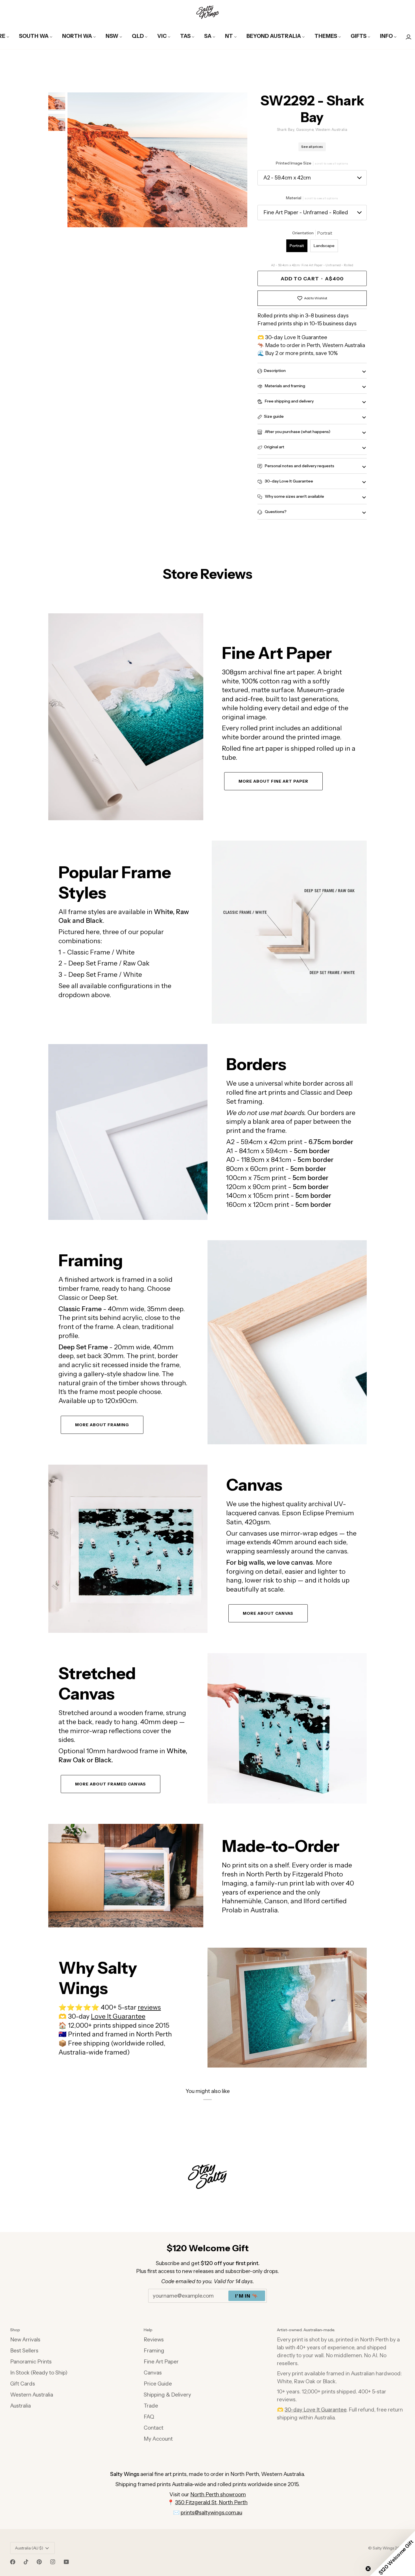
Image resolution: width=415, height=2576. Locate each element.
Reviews (154, 2340)
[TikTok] (26, 2562)
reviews (149, 2007)
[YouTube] (66, 2562)
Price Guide (158, 2384)
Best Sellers (24, 2351)
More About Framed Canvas (111, 1784)
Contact (154, 2428)
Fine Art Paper (161, 2362)
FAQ (149, 2417)
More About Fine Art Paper (273, 781)
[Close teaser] (368, 2569)
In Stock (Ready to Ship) (39, 2373)
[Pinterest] (39, 2562)
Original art (274, 447)
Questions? (275, 512)
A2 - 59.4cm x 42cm (287, 178)
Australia (20, 2406)
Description (275, 371)
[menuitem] (36, 36)
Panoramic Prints (31, 2362)
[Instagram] (53, 2562)
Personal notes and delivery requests (299, 466)
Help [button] (148, 2330)
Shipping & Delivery (167, 2395)
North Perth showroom (218, 2494)
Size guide (274, 416)
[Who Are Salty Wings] (126, 1876)
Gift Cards (23, 2384)
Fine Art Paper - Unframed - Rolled (306, 212)
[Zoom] (157, 160)
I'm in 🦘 (247, 2296)
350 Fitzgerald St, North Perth (211, 2502)
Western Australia (32, 2395)
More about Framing (102, 1425)
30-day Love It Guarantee (289, 481)
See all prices (312, 147)
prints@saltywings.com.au (211, 2513)
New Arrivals (25, 2340)
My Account (158, 2439)
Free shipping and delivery (289, 401)
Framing (154, 2351)
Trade (151, 2406)
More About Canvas (268, 1613)
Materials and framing (285, 386)
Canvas (153, 2373)
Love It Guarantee (118, 2016)
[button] (392, 2553)
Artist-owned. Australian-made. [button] (306, 2330)
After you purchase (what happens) (297, 432)
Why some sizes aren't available (294, 496)
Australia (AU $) (29, 2548)
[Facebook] (13, 2562)
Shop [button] (15, 2330)
